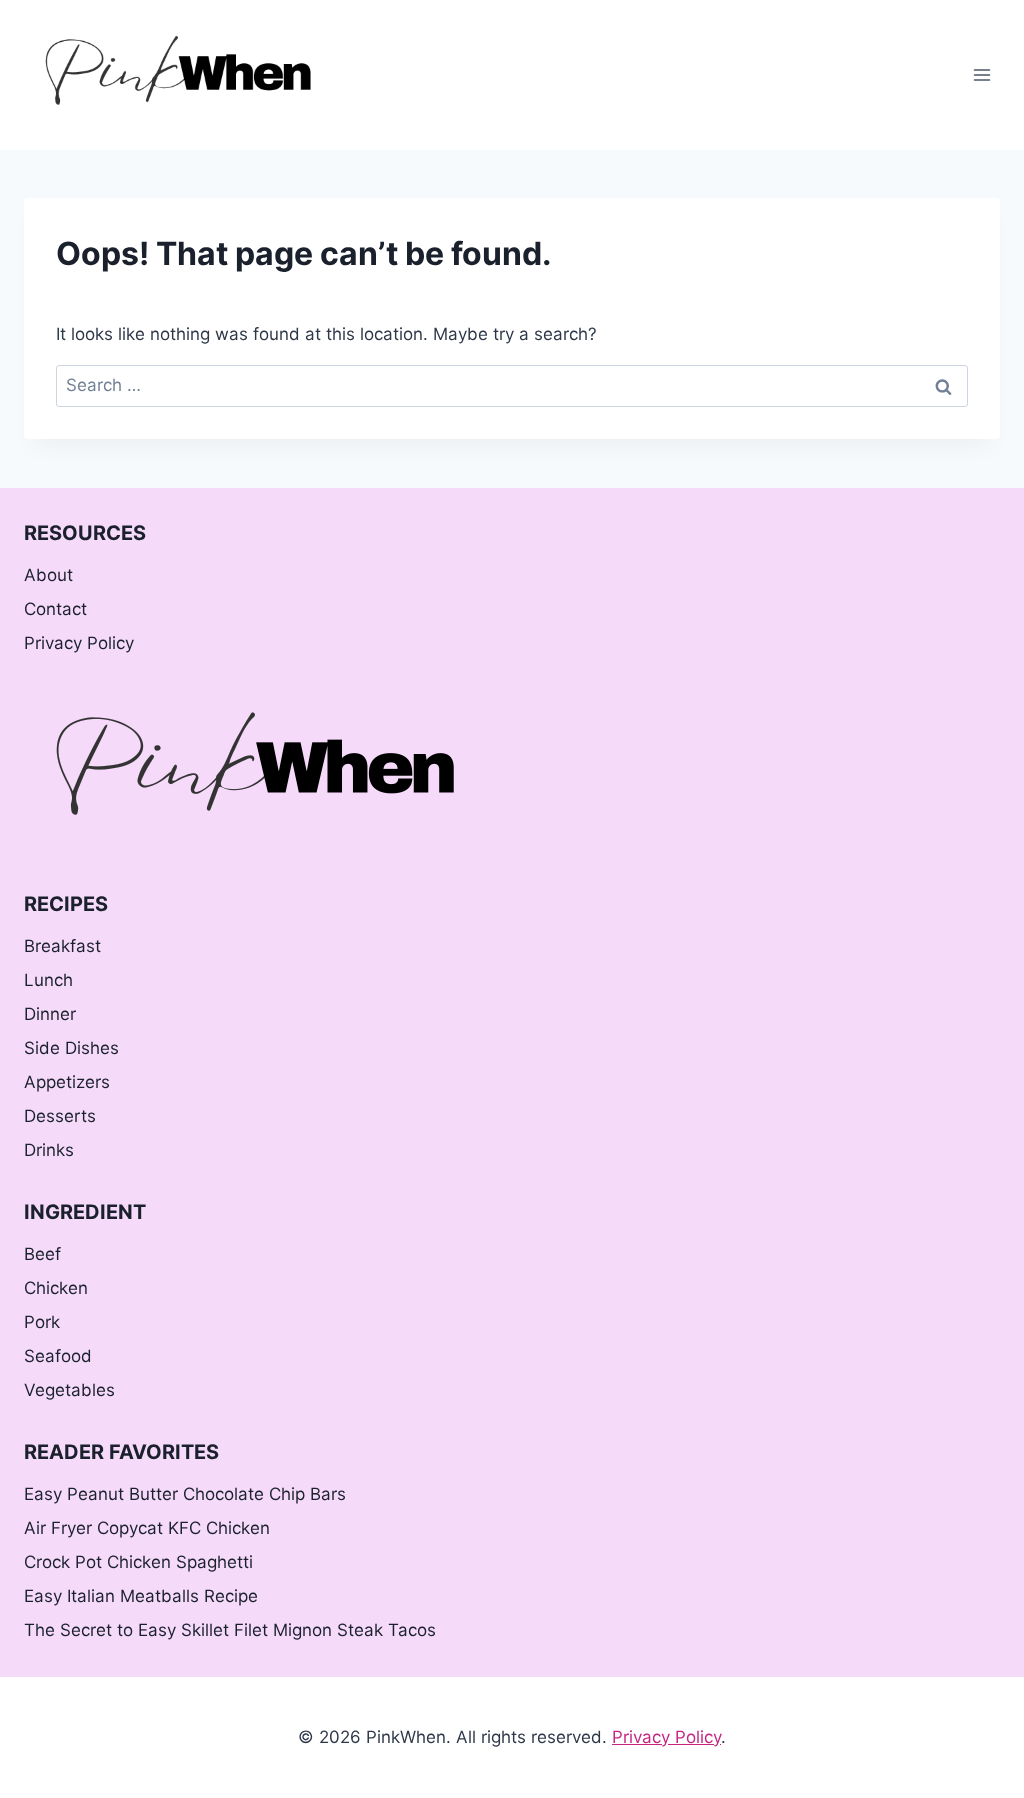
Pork (42, 1322)
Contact (55, 609)
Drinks (49, 1150)
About (48, 575)
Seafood (58, 1356)
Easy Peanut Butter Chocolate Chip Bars (185, 1494)
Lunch (48, 980)
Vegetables (69, 1390)
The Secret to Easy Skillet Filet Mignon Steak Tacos (230, 1630)
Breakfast (62, 946)
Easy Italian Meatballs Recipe (141, 1596)
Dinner (50, 1014)
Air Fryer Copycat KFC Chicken (147, 1528)
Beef (42, 1254)
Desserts (60, 1116)
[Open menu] (981, 74)
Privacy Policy (79, 643)
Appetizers (67, 1082)
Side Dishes (71, 1048)
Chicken (56, 1288)
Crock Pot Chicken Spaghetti (138, 1562)
